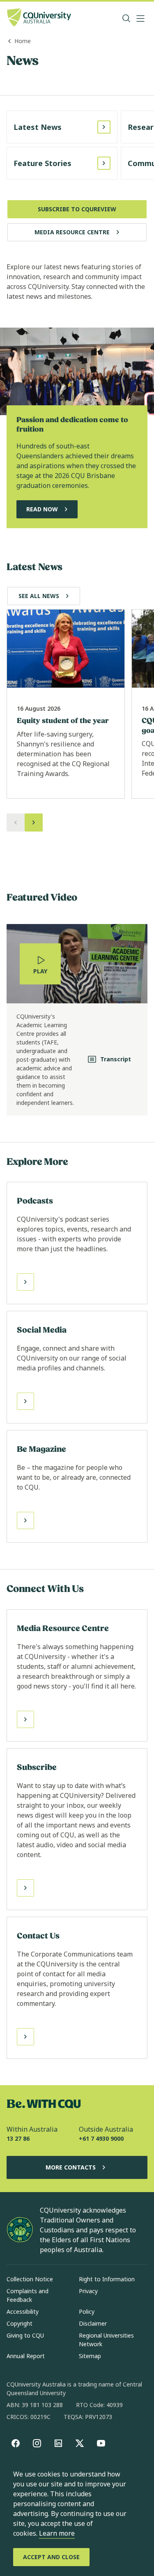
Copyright (20, 2323)
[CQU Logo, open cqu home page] (39, 18)
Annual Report (26, 2356)
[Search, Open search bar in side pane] (126, 18)
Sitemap (90, 2356)
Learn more (57, 2533)
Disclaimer (93, 2323)
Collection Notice (30, 2279)
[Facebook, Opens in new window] (16, 2443)
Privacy (88, 2291)
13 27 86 (18, 2138)
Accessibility (23, 2311)
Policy (87, 2311)
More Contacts (71, 2167)
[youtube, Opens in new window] (101, 2443)
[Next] (34, 822)
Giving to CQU (25, 2335)
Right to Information (107, 2279)
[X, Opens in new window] (80, 2443)
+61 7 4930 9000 (101, 2138)
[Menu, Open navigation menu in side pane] (140, 18)
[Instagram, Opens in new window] (37, 2443)
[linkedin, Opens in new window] (58, 2443)
